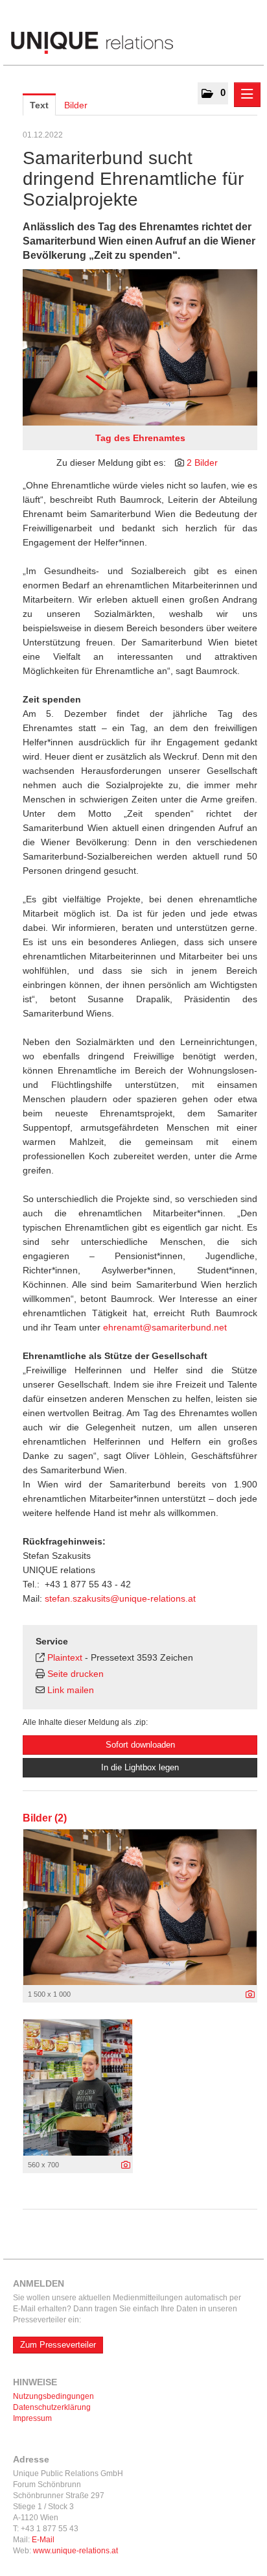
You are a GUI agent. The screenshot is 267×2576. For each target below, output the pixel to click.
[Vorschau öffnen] (140, 347)
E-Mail (43, 2540)
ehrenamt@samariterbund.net (165, 1327)
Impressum (32, 2418)
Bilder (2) (45, 1818)
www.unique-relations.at (75, 2551)
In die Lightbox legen (140, 1767)
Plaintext (65, 1657)
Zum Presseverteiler (58, 2345)
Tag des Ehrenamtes (140, 438)
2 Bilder (202, 463)
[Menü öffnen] (247, 95)
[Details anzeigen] (250, 1995)
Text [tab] (39, 105)
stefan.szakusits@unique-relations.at (120, 1598)
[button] (213, 93)
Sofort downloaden (140, 1745)
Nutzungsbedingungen (53, 2396)
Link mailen (71, 1690)
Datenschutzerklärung (52, 2407)
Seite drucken (75, 1674)
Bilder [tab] (76, 105)
